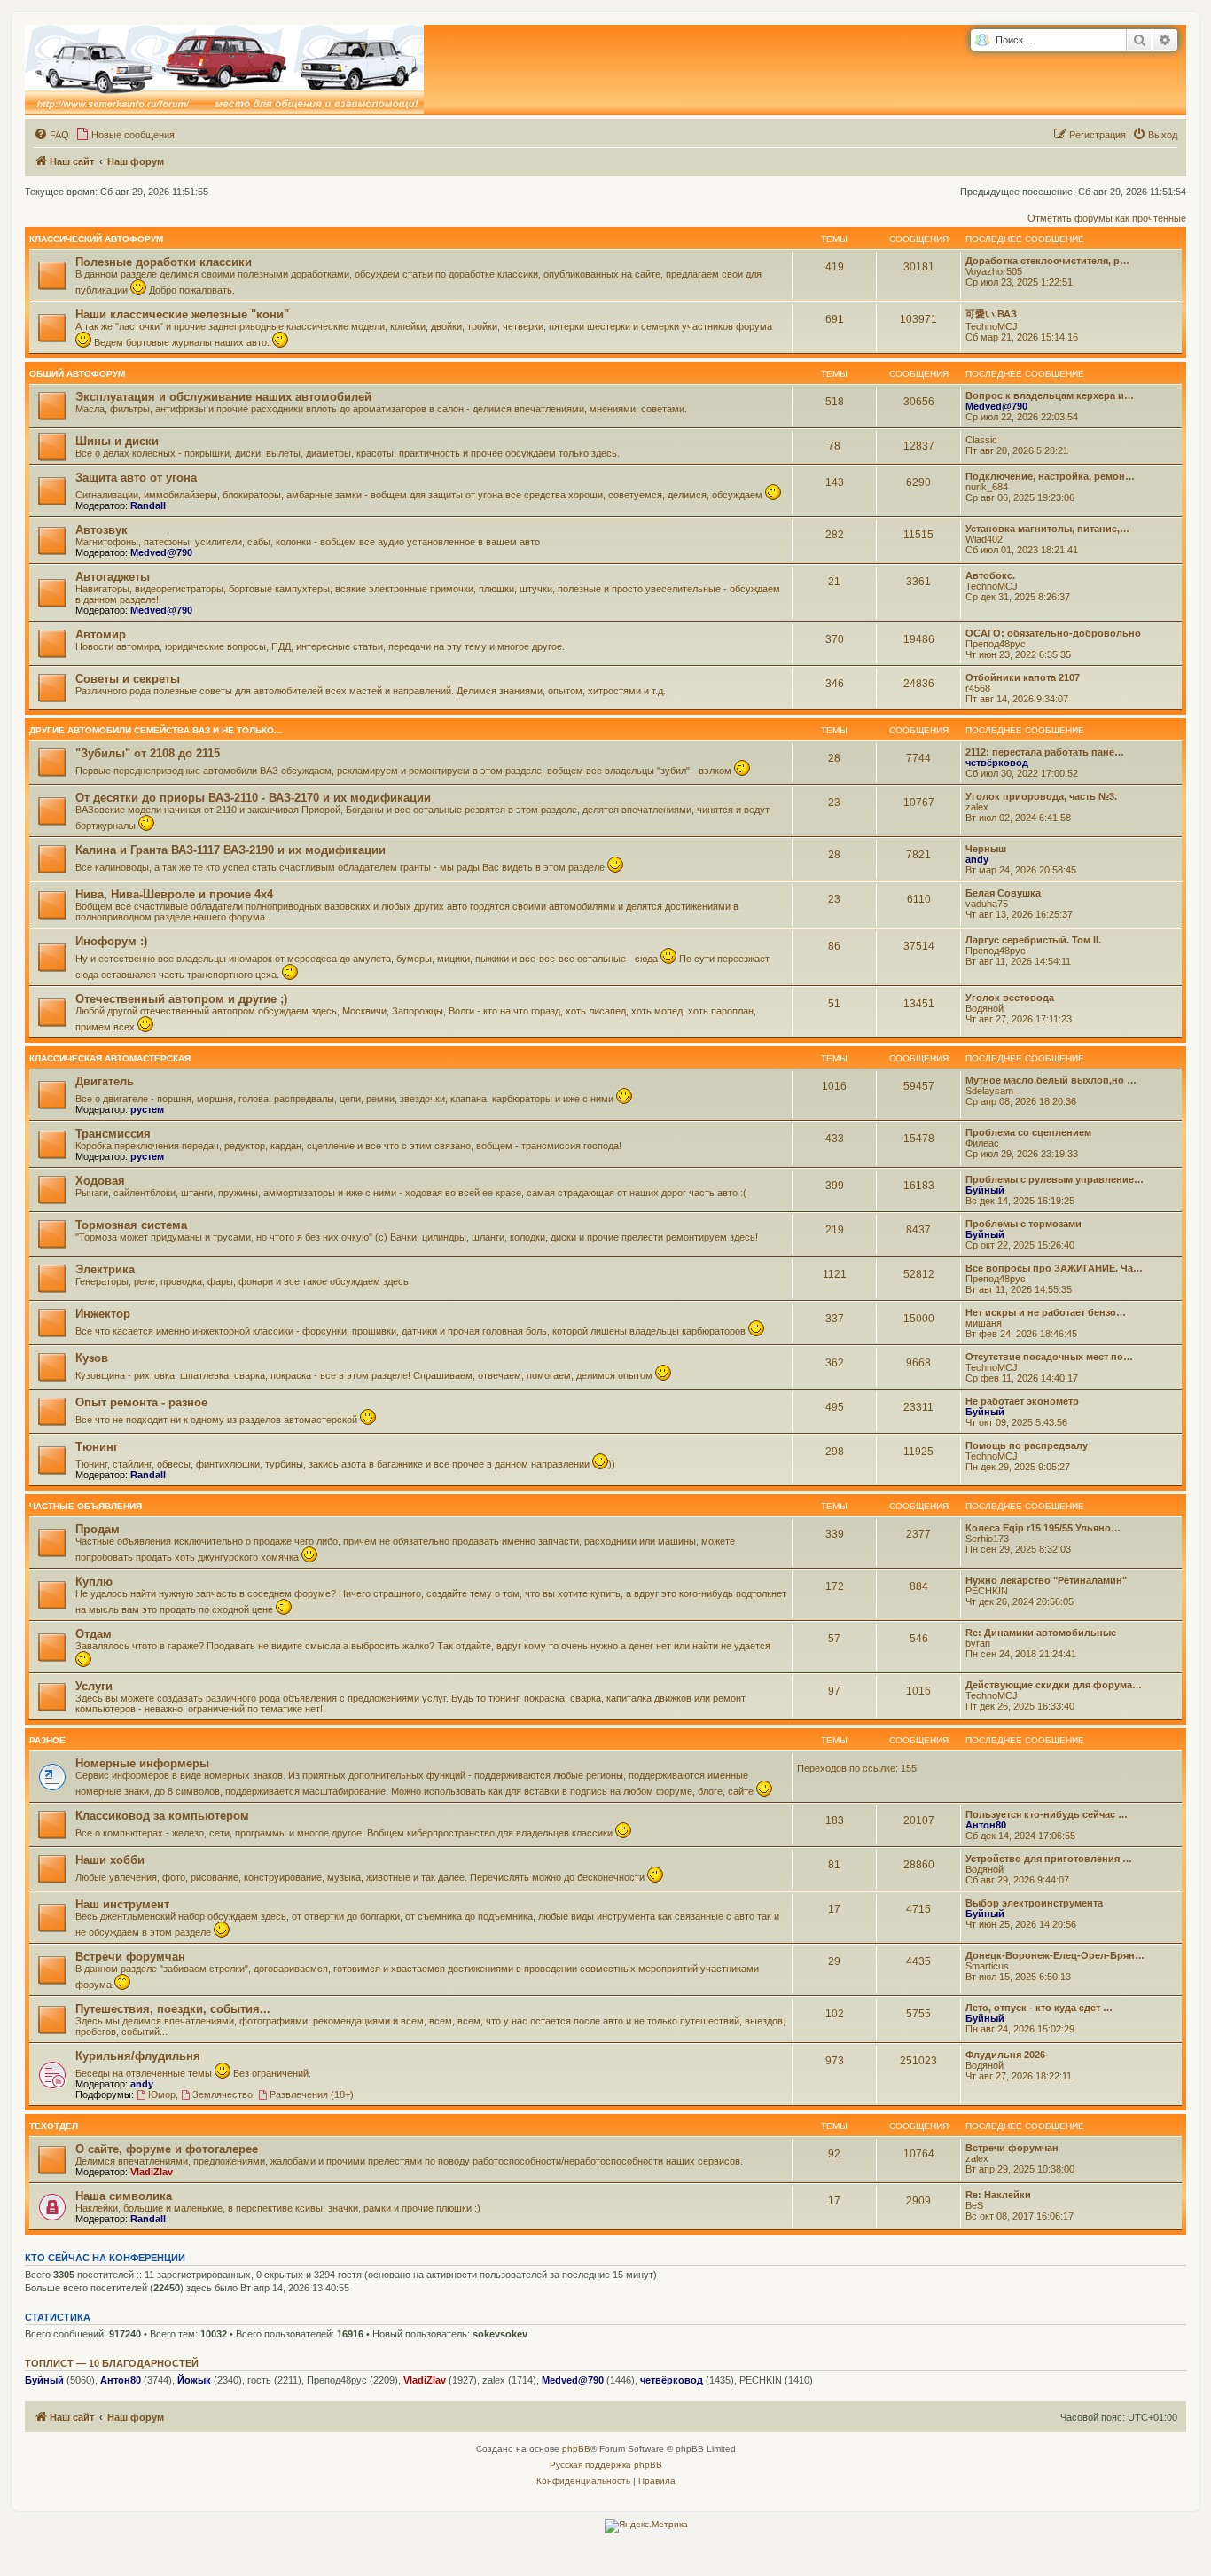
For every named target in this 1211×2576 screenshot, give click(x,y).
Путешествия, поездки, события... (173, 2009)
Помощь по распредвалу (1027, 1445)
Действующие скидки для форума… (1054, 1685)
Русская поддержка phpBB (606, 2465)
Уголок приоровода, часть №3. (1041, 796)
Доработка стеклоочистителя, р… (1047, 261)
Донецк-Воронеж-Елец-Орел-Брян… (1055, 1955)
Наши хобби (110, 1860)
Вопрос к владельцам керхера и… (1050, 395)
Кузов (92, 1358)
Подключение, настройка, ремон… (1050, 476)
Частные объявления (86, 1506)
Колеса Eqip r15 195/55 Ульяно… (1043, 1528)
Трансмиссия (113, 1134)
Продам (98, 1529)
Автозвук (102, 530)
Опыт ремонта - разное (141, 1402)
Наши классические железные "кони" (182, 314)
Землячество (223, 2094)
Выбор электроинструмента (1034, 1903)
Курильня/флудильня (138, 2056)
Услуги (94, 1686)
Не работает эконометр (1022, 1401)
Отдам (94, 1634)
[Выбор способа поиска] (982, 40)
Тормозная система (131, 1225)
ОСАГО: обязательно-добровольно (1053, 633)
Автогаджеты (113, 577)
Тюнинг (97, 1447)
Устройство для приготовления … (1049, 1859)
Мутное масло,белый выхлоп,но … (1051, 1080)
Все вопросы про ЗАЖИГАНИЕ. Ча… (1054, 1268)
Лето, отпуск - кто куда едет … (1039, 2008)
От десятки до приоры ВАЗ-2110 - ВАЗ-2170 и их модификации (253, 798)
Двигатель (105, 1081)
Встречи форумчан (130, 1957)
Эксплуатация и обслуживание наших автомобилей (223, 397)
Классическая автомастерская (110, 1058)
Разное (47, 1740)
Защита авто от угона (136, 478)
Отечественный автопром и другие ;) (181, 999)
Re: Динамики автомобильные (1041, 1633)
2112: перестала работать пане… (1045, 752)
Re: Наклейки (998, 2195)
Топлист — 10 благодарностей (112, 2363)
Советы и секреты (128, 679)
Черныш (986, 849)
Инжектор (103, 1314)
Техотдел (54, 2126)
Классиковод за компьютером (162, 1816)
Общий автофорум (77, 374)
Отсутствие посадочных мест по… (1049, 1357)
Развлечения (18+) (312, 2094)
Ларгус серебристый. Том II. (1033, 940)
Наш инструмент (122, 1904)
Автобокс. (990, 575)
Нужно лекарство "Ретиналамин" (1046, 1580)
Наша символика (124, 2196)
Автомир (101, 634)
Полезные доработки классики (164, 262)
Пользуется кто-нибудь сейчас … (1047, 1814)
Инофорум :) (111, 941)
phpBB (576, 2449)
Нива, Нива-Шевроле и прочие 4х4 (174, 894)
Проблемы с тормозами (1023, 1224)
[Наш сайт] (224, 70)
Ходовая (100, 1181)
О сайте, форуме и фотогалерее (167, 2149)
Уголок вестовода (1010, 998)
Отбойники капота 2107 (1023, 677)
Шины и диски (117, 441)
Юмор (162, 2094)
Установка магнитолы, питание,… (1047, 529)
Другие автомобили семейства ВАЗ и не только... (156, 730)
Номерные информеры (142, 1763)
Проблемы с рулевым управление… (1055, 1179)
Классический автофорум (96, 239)
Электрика (105, 1269)
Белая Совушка (1003, 893)
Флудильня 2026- (1007, 2055)
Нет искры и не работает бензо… (1046, 1312)
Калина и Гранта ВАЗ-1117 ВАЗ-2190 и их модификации (230, 850)
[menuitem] (51, 135)
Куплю (94, 1582)
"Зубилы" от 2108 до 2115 (148, 753)
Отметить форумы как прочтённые (1107, 218)
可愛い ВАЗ (991, 314)
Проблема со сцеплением (1028, 1132)
